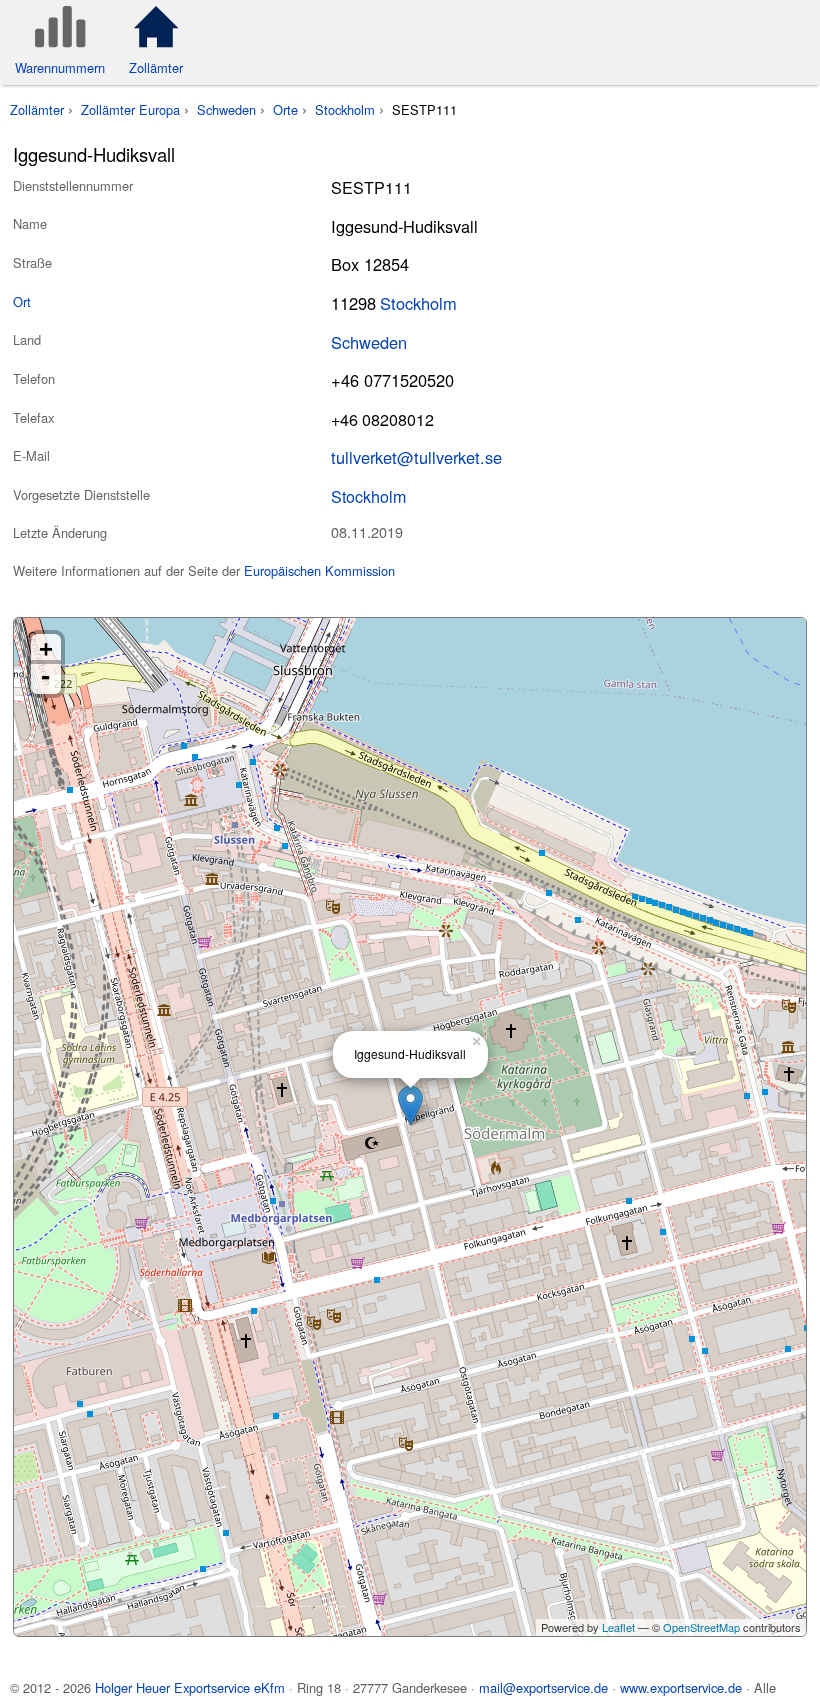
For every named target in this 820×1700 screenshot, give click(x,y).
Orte (285, 109)
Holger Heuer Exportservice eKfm (190, 1687)
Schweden (226, 109)
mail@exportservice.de (543, 1687)
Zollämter (37, 109)
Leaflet (618, 1627)
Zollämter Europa (130, 109)
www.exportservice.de (681, 1687)
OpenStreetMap (701, 1627)
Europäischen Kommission (319, 570)
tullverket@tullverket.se (416, 457)
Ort (22, 301)
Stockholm (345, 109)
